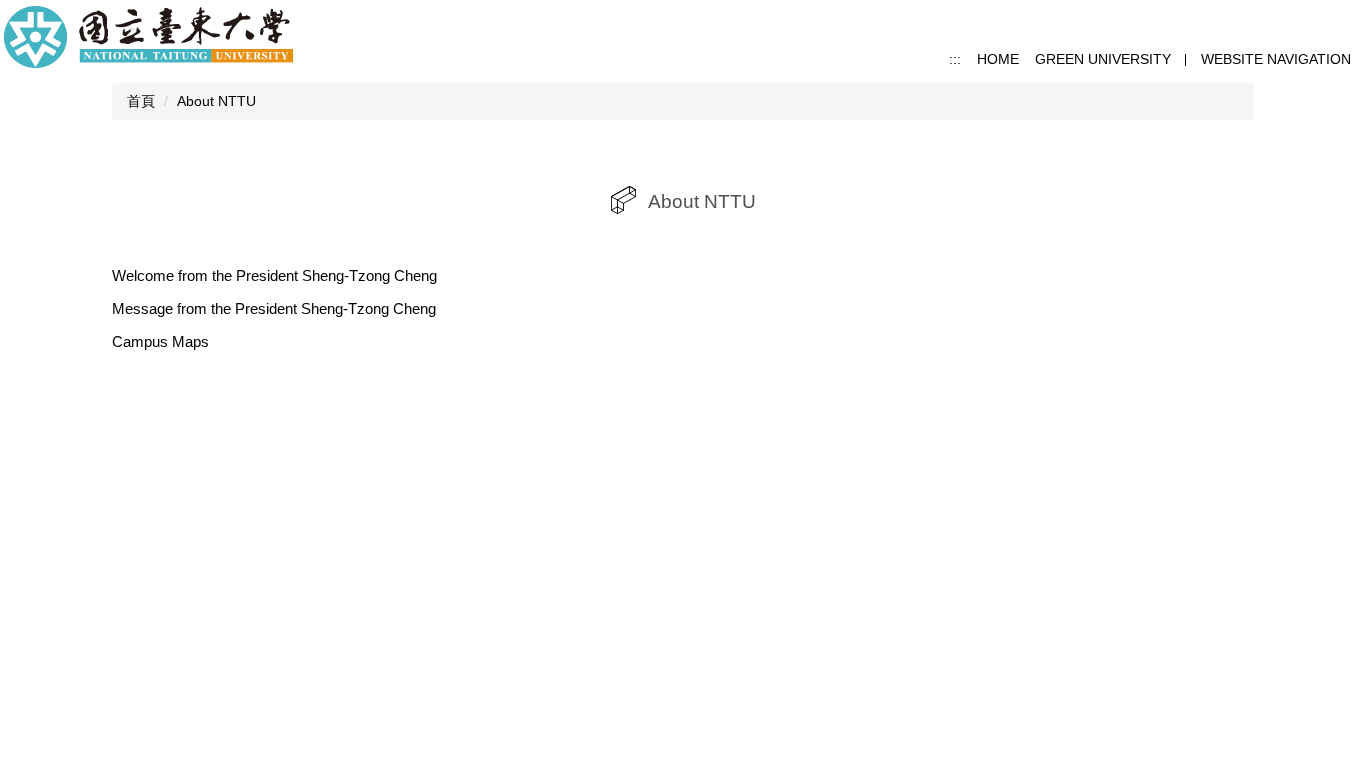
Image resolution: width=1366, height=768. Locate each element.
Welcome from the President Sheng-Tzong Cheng (274, 275)
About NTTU (216, 101)
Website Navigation (1276, 59)
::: (955, 59)
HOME (998, 59)
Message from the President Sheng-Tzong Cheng (274, 308)
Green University (1103, 59)
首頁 (141, 101)
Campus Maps (160, 341)
